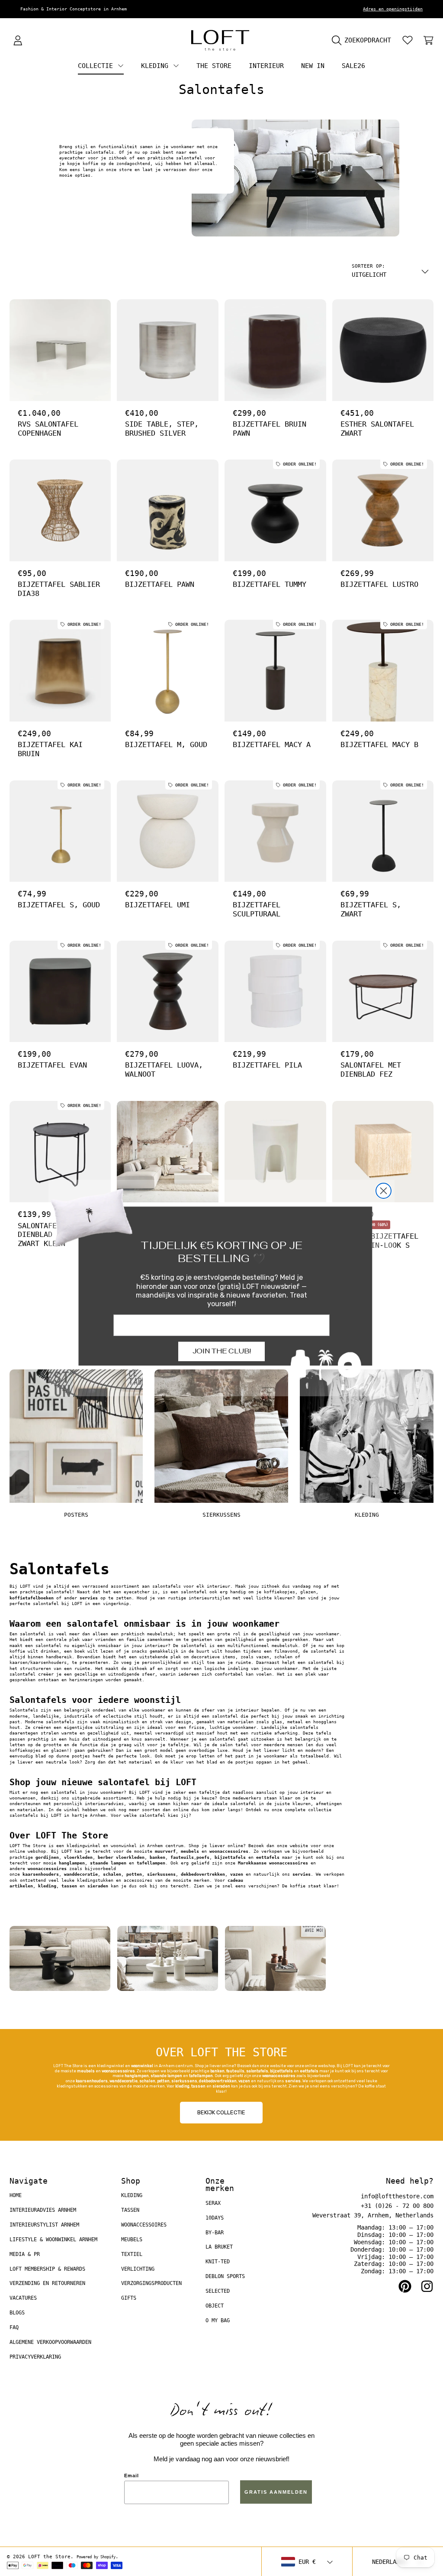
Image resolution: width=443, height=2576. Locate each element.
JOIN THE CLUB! (222, 1351)
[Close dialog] (384, 1191)
